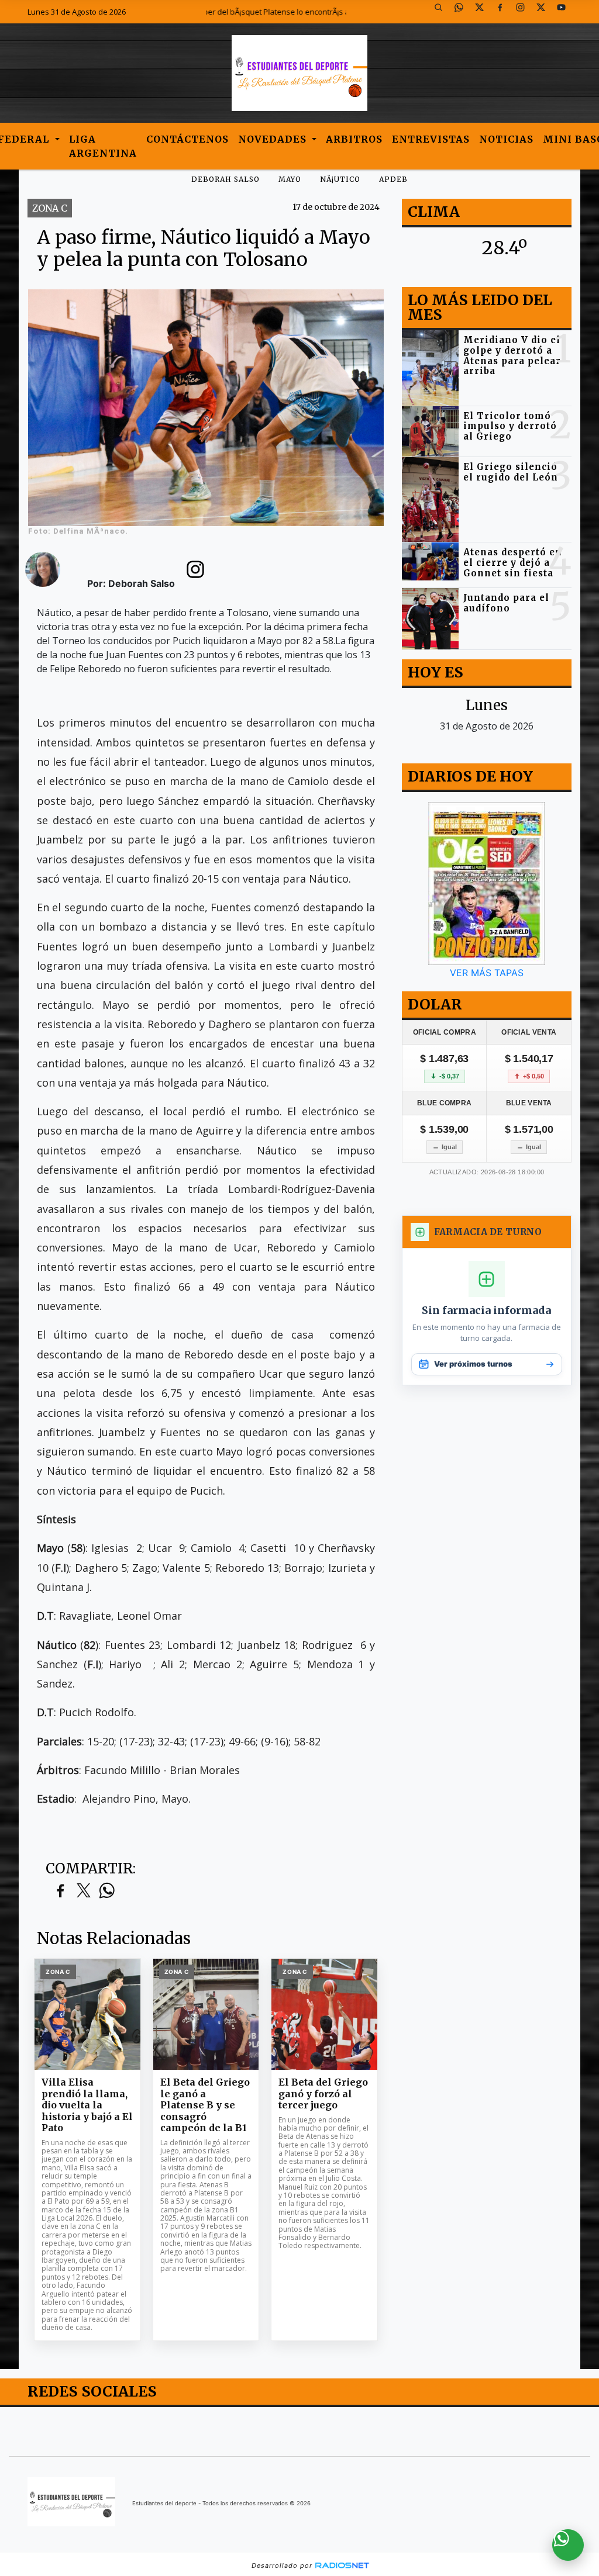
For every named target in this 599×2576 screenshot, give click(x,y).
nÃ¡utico (340, 179)
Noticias (506, 139)
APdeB (393, 179)
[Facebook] (504, 12)
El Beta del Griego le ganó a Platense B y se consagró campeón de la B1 (205, 2105)
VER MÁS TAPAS (487, 973)
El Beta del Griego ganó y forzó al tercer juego (323, 2094)
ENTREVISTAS (431, 139)
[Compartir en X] (84, 1891)
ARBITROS (354, 139)
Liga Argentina (103, 146)
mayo (290, 179)
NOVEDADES (274, 139)
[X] (484, 12)
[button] (443, 12)
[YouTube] (566, 12)
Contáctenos (187, 139)
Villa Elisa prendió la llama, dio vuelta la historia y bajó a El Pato (87, 2105)
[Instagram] (525, 12)
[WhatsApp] (463, 12)
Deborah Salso (226, 179)
